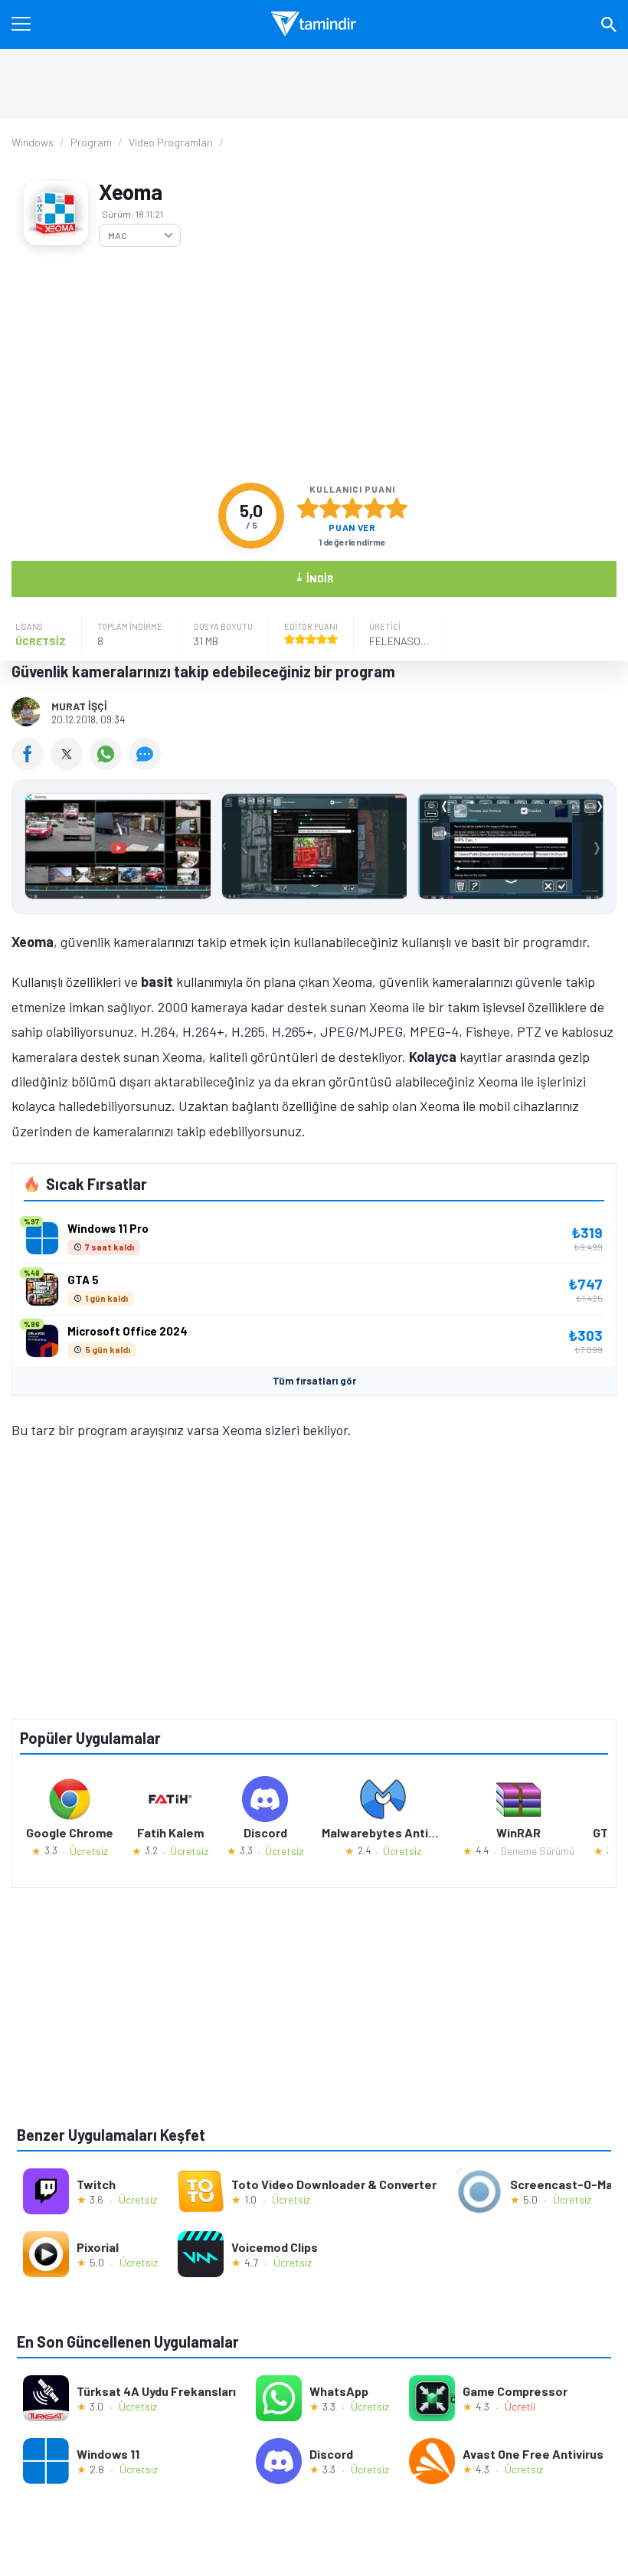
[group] (314, 850)
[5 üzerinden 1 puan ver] (308, 508)
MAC (118, 235)
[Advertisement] (314, 365)
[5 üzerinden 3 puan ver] (352, 508)
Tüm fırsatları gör (314, 1381)
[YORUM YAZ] (147, 765)
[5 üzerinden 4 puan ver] (375, 508)
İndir (314, 577)
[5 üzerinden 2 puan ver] (330, 508)
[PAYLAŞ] (31, 765)
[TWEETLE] (70, 765)
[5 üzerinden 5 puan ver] (397, 508)
